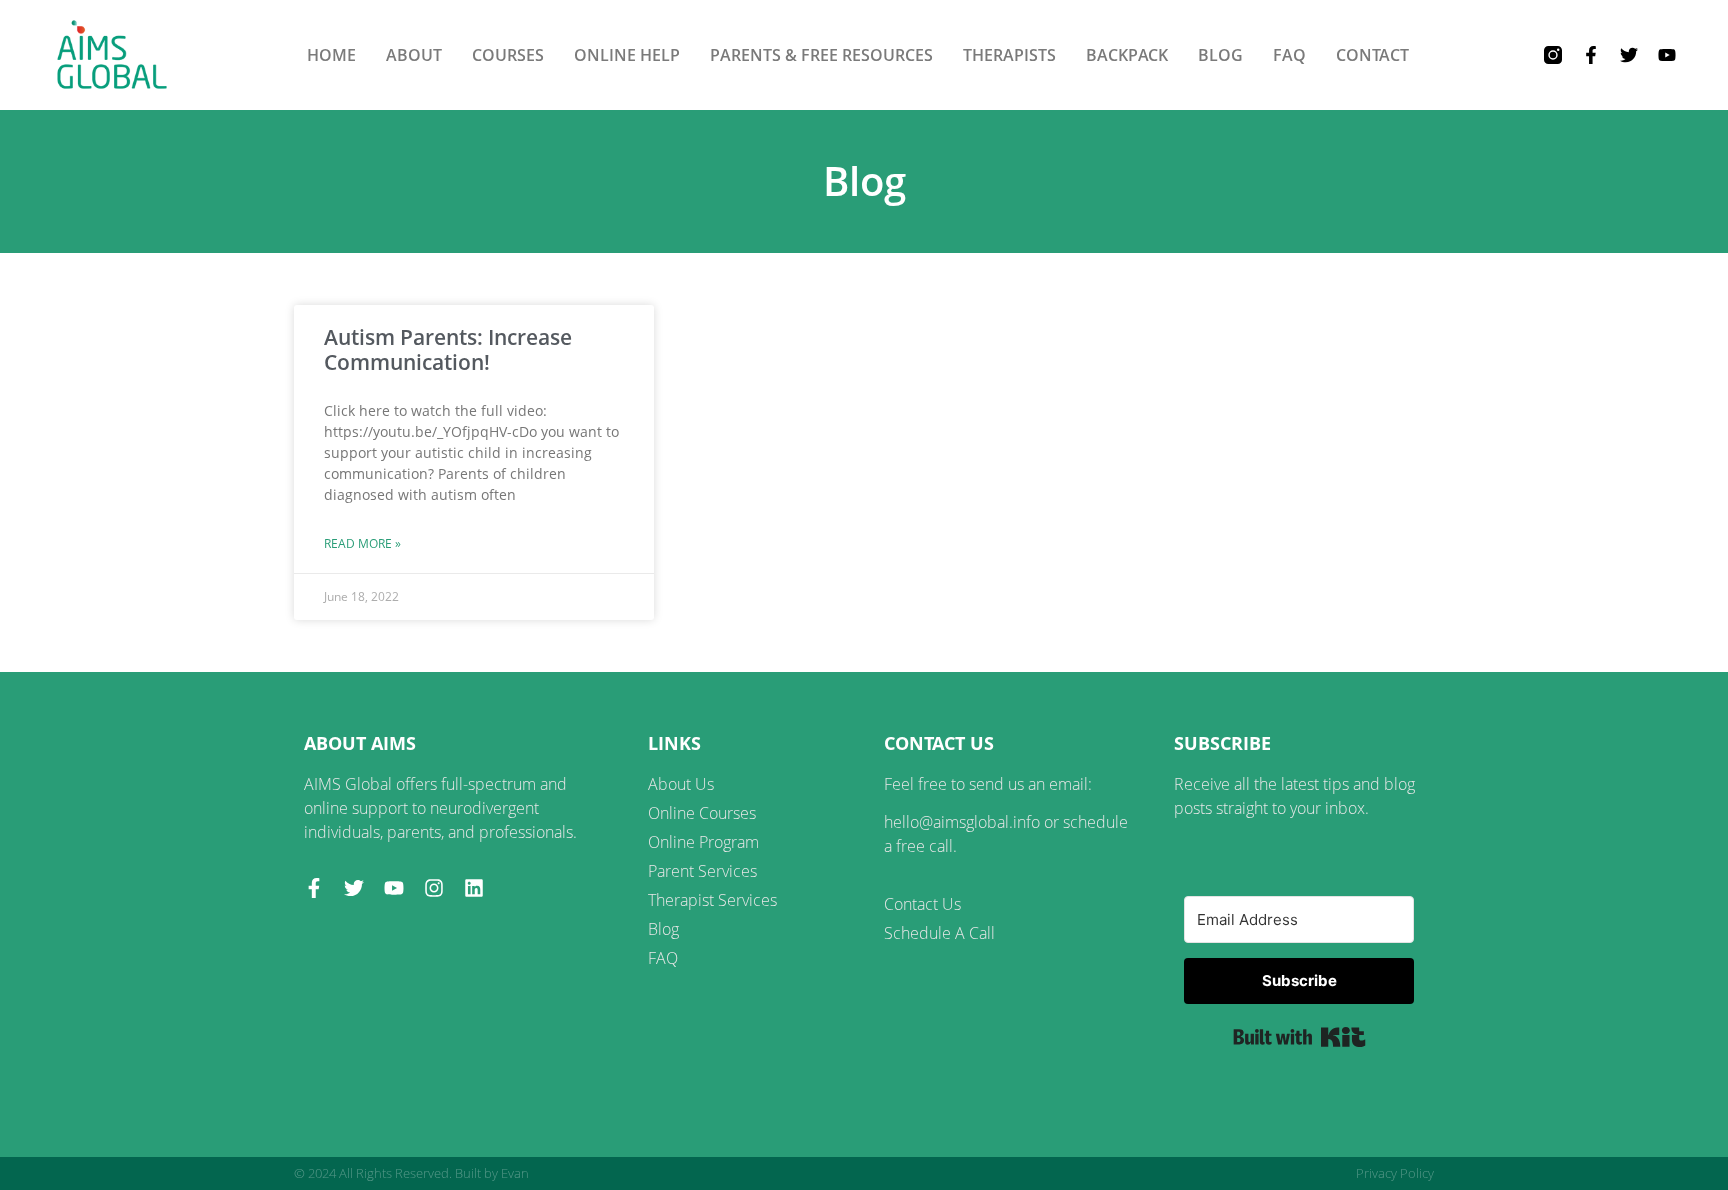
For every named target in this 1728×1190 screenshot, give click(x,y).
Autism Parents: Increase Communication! (448, 349)
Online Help (627, 55)
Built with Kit (1299, 1037)
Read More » (362, 543)
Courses (508, 55)
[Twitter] (1629, 55)
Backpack (1127, 55)
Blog (1220, 55)
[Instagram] (434, 888)
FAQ (1289, 55)
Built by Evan (492, 1173)
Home (331, 55)
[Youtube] (1667, 55)
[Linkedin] (474, 888)
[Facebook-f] (1591, 55)
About (414, 55)
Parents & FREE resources (821, 55)
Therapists (1009, 55)
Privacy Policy (1395, 1173)
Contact (1372, 55)
